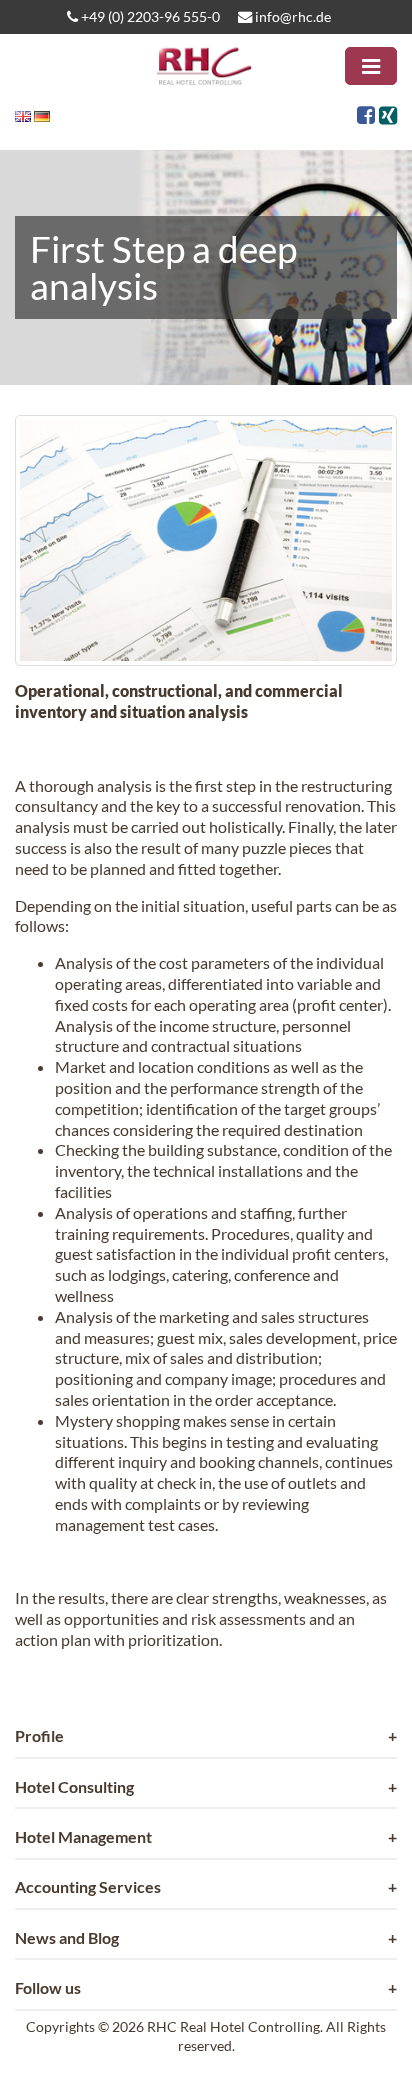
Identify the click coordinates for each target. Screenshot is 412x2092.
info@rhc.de (291, 16)
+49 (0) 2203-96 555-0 (149, 16)
